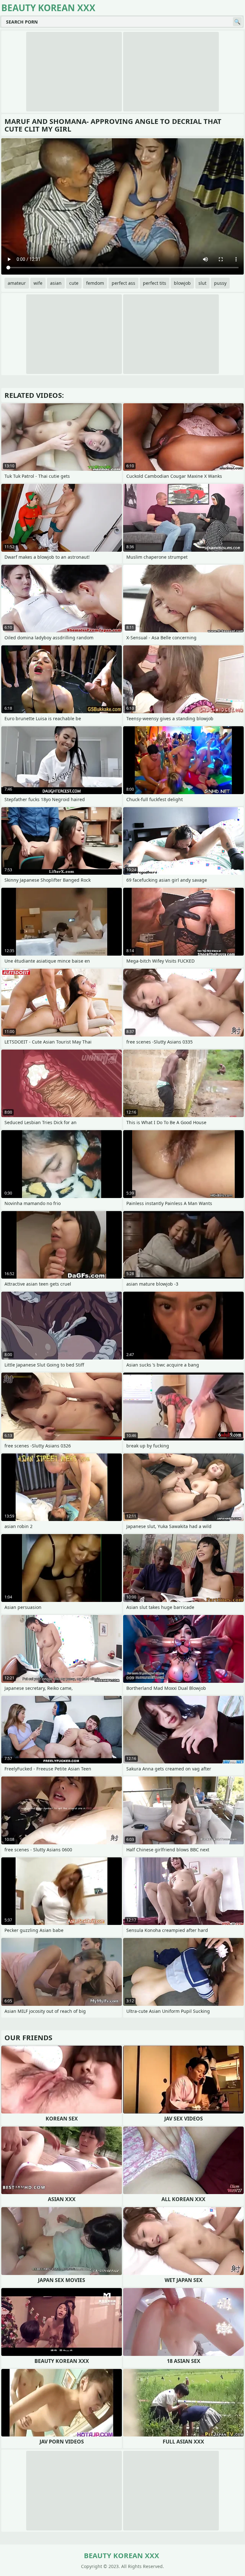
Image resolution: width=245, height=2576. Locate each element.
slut (202, 283)
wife (38, 283)
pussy (220, 283)
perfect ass (123, 283)
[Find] (237, 22)
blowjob (182, 283)
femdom (95, 283)
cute (74, 283)
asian (56, 283)
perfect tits (155, 283)
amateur (17, 283)
